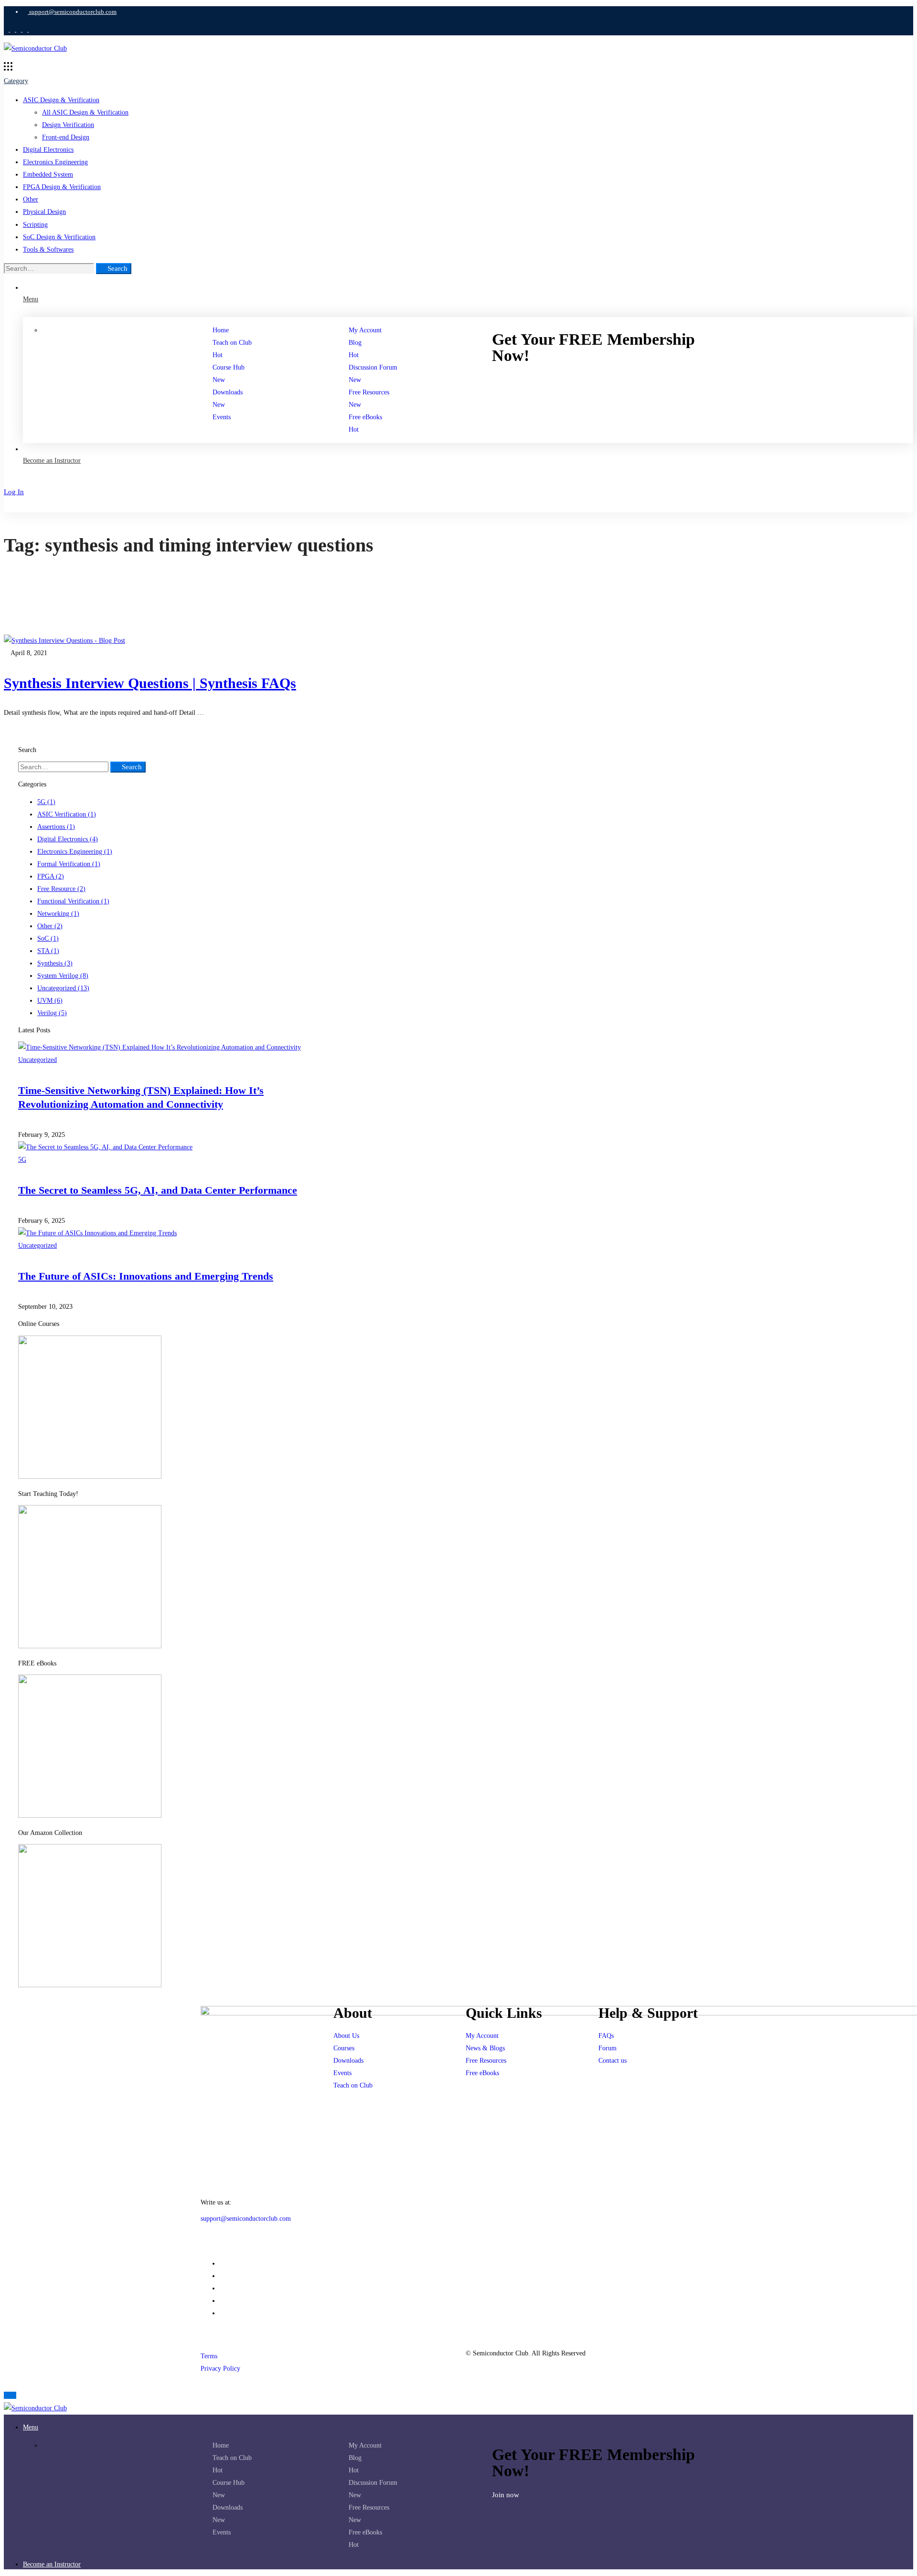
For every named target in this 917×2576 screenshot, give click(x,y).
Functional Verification (73, 901)
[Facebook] (222, 2313)
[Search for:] (50, 269)
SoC (48, 938)
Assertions (56, 827)
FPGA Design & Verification (62, 187)
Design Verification (68, 125)
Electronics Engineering (55, 162)
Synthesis (55, 963)
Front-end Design (66, 137)
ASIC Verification (67, 814)
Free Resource (61, 889)
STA (48, 951)
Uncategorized (63, 988)
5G (46, 802)
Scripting (35, 225)
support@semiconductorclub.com (246, 2219)
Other (31, 199)
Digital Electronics (48, 150)
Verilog (52, 1013)
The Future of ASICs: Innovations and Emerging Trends (146, 1276)
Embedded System (48, 175)
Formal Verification (69, 864)
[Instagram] (222, 2276)
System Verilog (63, 976)
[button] (614, 380)
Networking (58, 914)
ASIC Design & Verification (61, 100)
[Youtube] (222, 2288)
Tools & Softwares (48, 249)
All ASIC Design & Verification (85, 112)
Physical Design (44, 212)
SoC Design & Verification (59, 237)
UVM (50, 1001)
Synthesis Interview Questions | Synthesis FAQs (150, 683)
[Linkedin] (222, 2263)
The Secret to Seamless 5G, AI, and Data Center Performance (158, 1190)
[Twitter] (222, 2301)
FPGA (51, 876)
